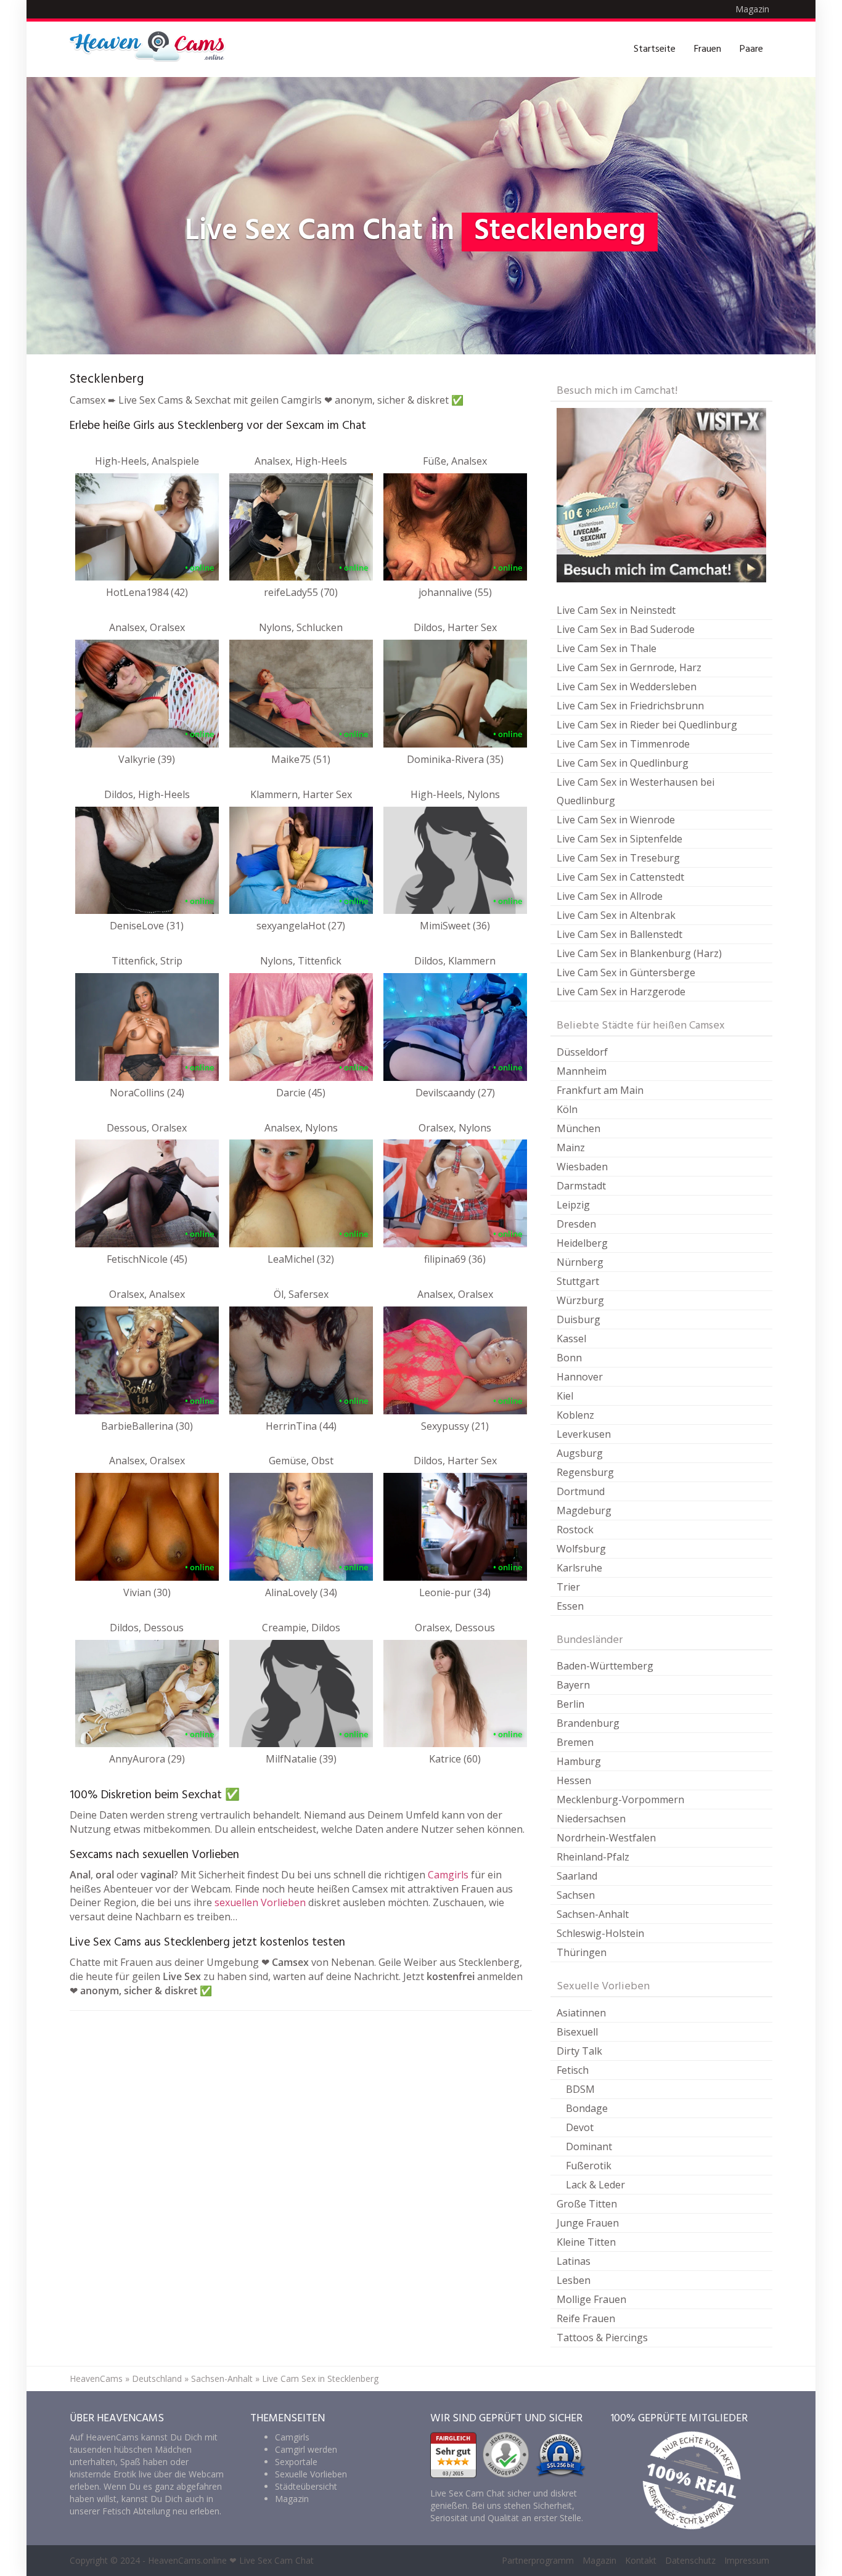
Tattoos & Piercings (602, 2338)
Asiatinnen (581, 2013)
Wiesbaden (582, 1167)
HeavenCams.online (187, 2560)
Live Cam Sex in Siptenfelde (619, 839)
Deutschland (157, 2378)
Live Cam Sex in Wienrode (616, 820)
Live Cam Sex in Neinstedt (616, 610)
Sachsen (576, 1895)
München (578, 1128)
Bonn (569, 1358)
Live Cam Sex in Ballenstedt (619, 934)
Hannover (580, 1377)
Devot (580, 2127)
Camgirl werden (306, 2449)
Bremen (575, 1742)
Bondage (587, 2108)
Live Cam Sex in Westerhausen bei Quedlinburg (636, 791)
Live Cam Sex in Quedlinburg (623, 763)
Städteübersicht (306, 2486)
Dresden (576, 1224)
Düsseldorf (582, 1052)
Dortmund (581, 1491)
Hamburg (579, 1761)
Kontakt (641, 2560)
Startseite (655, 49)
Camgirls (448, 1875)
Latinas (574, 2261)
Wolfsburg (581, 1549)
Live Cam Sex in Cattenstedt (620, 877)
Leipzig (573, 1205)
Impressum (747, 2560)
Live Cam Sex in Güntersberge (626, 972)
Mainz (571, 1147)
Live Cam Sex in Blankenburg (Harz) (639, 953)
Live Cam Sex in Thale (607, 648)
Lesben (574, 2280)
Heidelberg (582, 1243)
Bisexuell (577, 2032)
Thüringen (582, 1952)
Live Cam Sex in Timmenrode (623, 744)
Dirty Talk (579, 2051)
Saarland (577, 1876)
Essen (570, 1606)
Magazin (752, 9)
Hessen (574, 1780)
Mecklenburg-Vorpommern (620, 1800)
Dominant (589, 2146)
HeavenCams (96, 2378)
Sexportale (296, 2462)
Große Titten (587, 2204)
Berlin (570, 1704)
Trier (568, 1587)
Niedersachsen (591, 1819)
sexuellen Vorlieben (260, 1902)
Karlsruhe (579, 1568)
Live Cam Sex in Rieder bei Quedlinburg (647, 725)
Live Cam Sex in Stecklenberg (320, 2378)
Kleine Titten (586, 2242)
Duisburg (578, 1319)
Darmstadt (581, 1186)
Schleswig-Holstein (600, 1933)
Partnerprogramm (538, 2560)
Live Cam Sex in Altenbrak (616, 915)
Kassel (571, 1339)
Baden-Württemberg (605, 1666)
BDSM (580, 2089)
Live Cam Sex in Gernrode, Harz (629, 667)
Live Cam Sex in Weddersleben (627, 687)
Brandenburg (588, 1723)
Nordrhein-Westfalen (606, 1838)
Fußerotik (589, 2166)
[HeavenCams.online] (153, 49)
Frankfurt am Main (600, 1090)
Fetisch (573, 2070)
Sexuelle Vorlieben (311, 2474)
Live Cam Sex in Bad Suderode (626, 629)
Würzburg (580, 1300)
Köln (567, 1109)
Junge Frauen (588, 2223)
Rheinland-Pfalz (593, 1857)
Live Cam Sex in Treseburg (618, 858)
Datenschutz (690, 2560)
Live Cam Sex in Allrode (610, 896)
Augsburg (580, 1453)
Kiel (565, 1396)
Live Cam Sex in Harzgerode (621, 992)
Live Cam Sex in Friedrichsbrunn (630, 706)
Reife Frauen (586, 2318)
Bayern (573, 1685)
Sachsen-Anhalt (593, 1914)
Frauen (708, 49)
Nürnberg (580, 1262)
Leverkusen (584, 1434)
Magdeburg (584, 1510)
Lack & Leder (595, 2185)
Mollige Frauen (591, 2299)
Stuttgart (578, 1281)
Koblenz (575, 1415)
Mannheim (582, 1071)
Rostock (575, 1530)
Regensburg (585, 1472)
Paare (751, 49)
